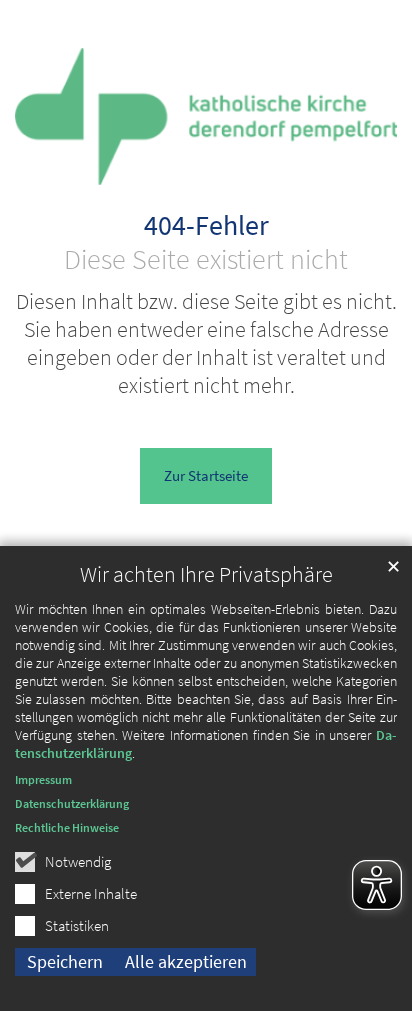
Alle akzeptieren (186, 961)
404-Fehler (206, 226)
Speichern (65, 961)
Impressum (43, 779)
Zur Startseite (206, 475)
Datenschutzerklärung (72, 803)
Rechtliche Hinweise (67, 827)
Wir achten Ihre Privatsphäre (206, 574)
